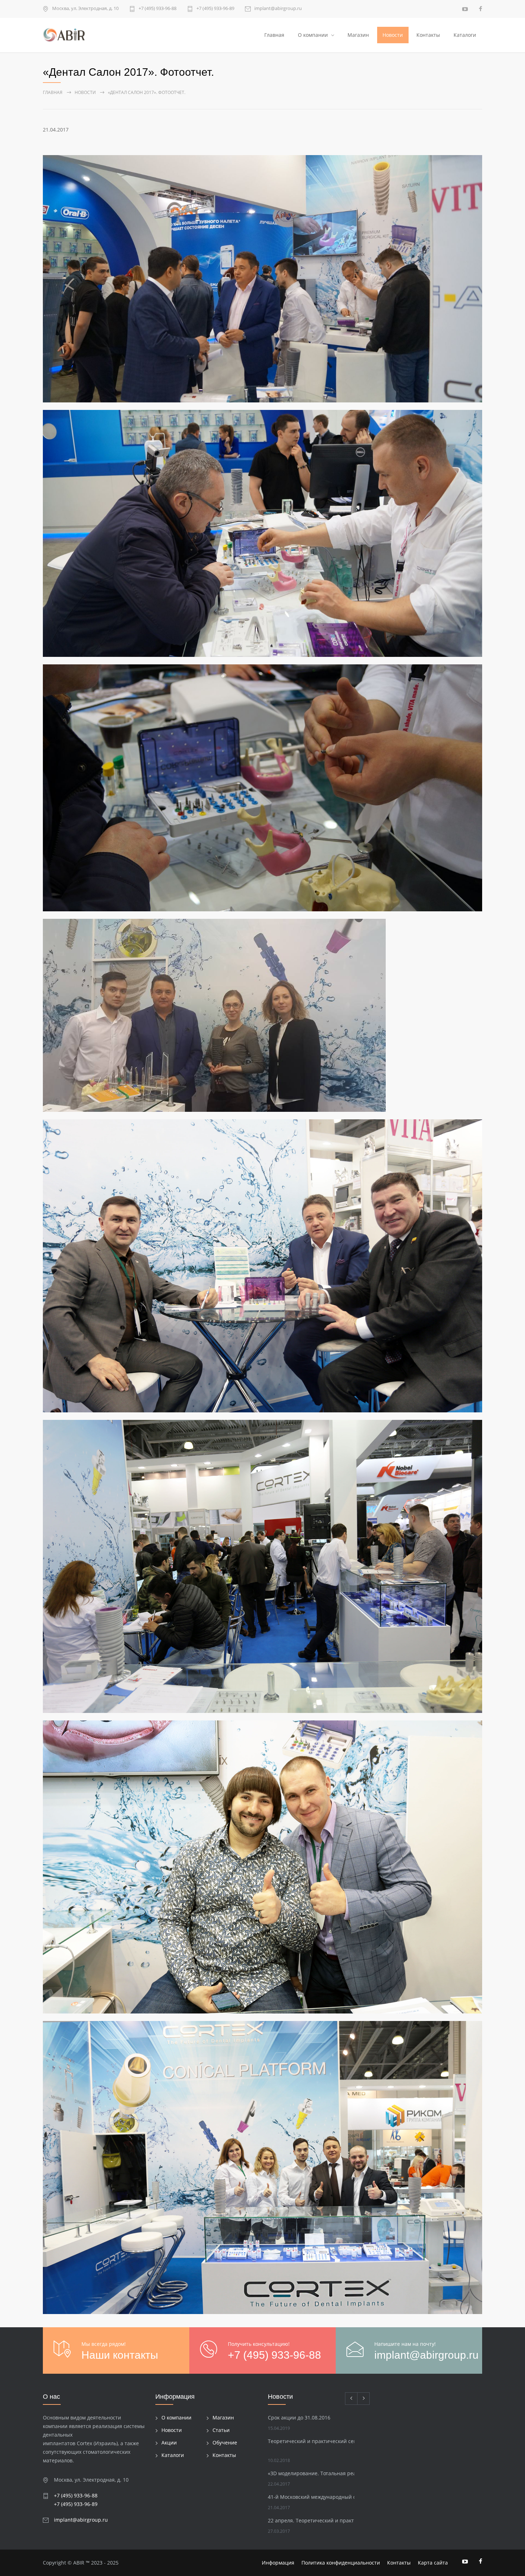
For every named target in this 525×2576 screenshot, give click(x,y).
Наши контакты (120, 2355)
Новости (393, 35)
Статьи (221, 2430)
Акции (169, 2443)
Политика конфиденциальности (341, 2563)
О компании (313, 35)
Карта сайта (433, 2563)
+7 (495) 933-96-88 (157, 9)
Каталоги (465, 35)
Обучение (225, 2443)
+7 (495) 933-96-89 (215, 9)
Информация (278, 2563)
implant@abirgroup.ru (278, 9)
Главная (274, 35)
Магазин (358, 35)
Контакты (428, 35)
